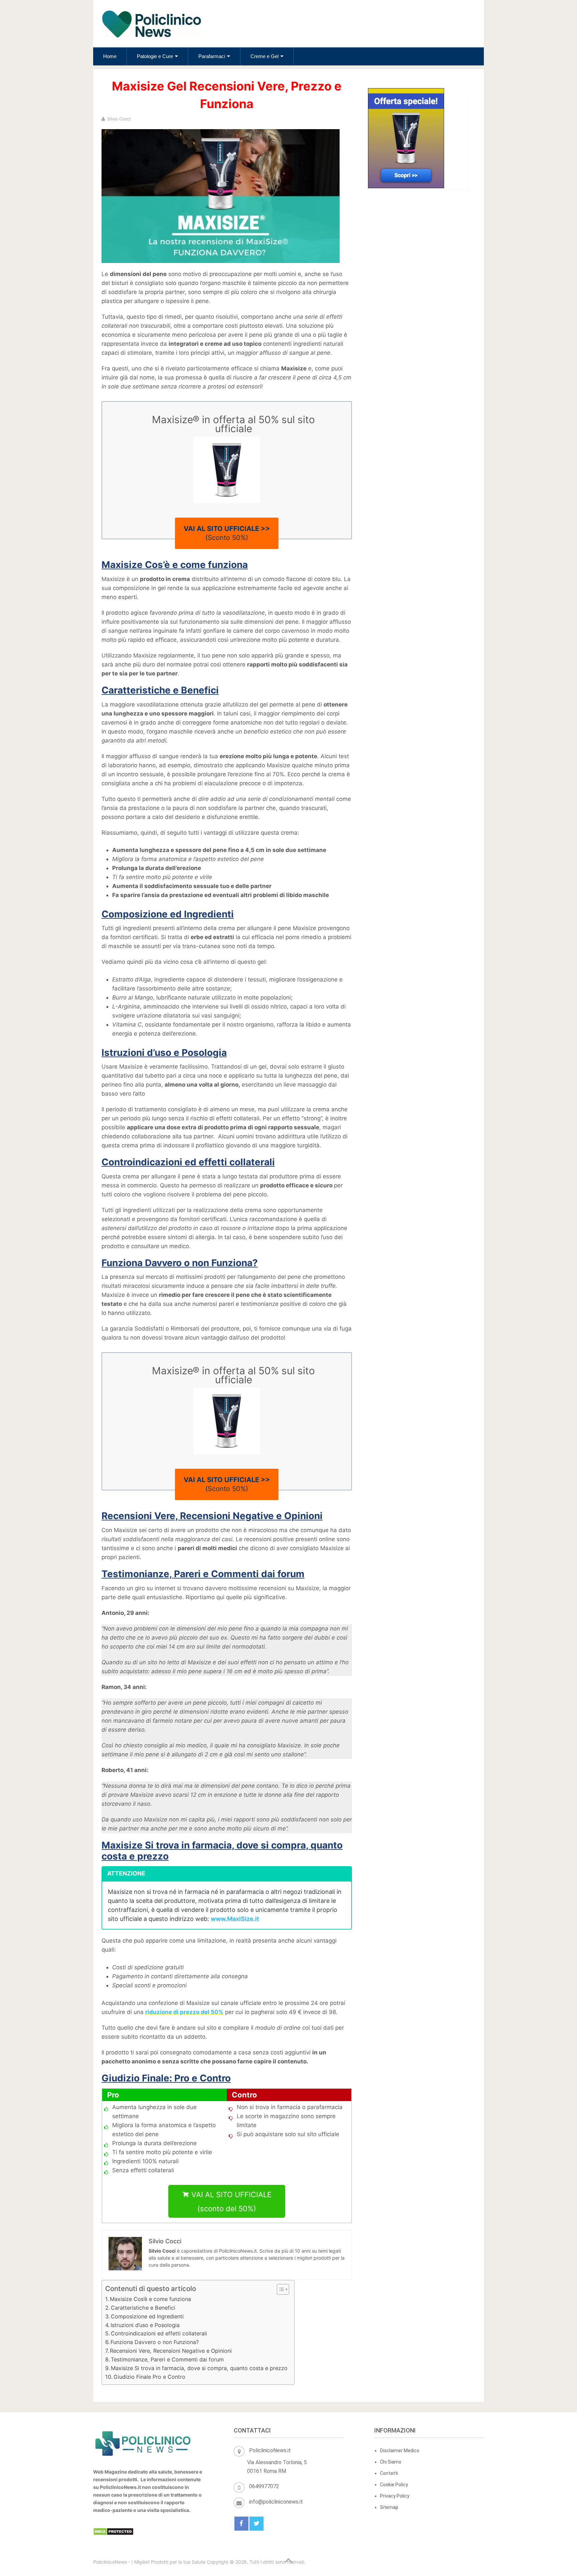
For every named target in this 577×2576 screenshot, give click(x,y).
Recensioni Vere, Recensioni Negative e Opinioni (171, 2351)
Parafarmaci (212, 56)
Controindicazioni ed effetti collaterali (159, 2333)
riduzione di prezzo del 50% (184, 2012)
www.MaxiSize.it (235, 1919)
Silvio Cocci (119, 119)
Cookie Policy (394, 2485)
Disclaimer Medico (400, 2451)
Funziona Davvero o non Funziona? (155, 2342)
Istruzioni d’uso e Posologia (145, 2325)
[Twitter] (256, 2524)
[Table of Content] (283, 2289)
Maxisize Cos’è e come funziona (150, 2299)
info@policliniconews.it (276, 2502)
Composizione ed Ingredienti (147, 2316)
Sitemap (389, 2507)
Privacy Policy (395, 2496)
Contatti (389, 2473)
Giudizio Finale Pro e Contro (149, 2377)
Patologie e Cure (155, 56)
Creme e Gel (264, 56)
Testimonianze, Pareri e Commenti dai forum (167, 2359)
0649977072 (264, 2486)
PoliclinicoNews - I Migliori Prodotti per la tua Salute (149, 2562)
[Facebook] (241, 2524)
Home (110, 56)
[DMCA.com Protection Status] (113, 2534)
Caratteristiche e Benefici (143, 2308)
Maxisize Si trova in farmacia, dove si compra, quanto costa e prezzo (199, 2368)
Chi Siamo (391, 2462)
